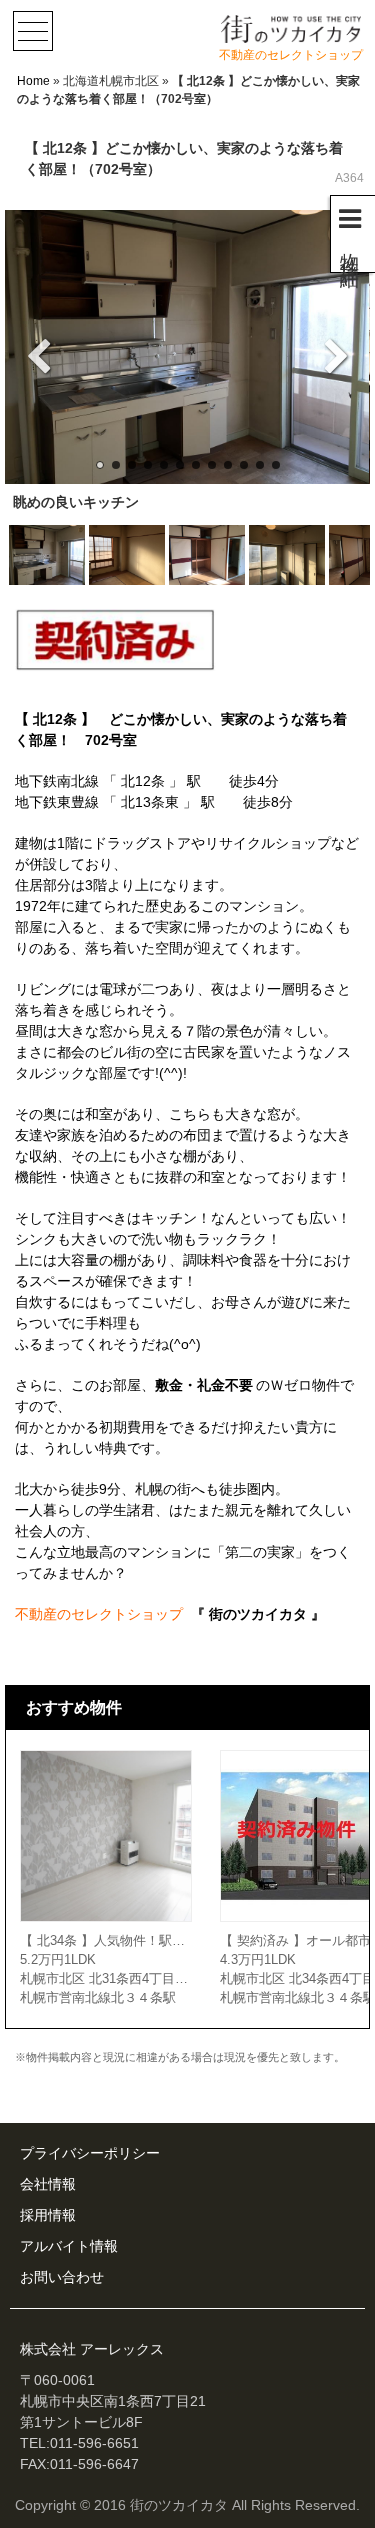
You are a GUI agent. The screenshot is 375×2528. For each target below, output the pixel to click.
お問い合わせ (62, 2277)
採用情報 (48, 2215)
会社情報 (48, 2184)
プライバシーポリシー (90, 2153)
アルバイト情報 (69, 2246)
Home (33, 81)
